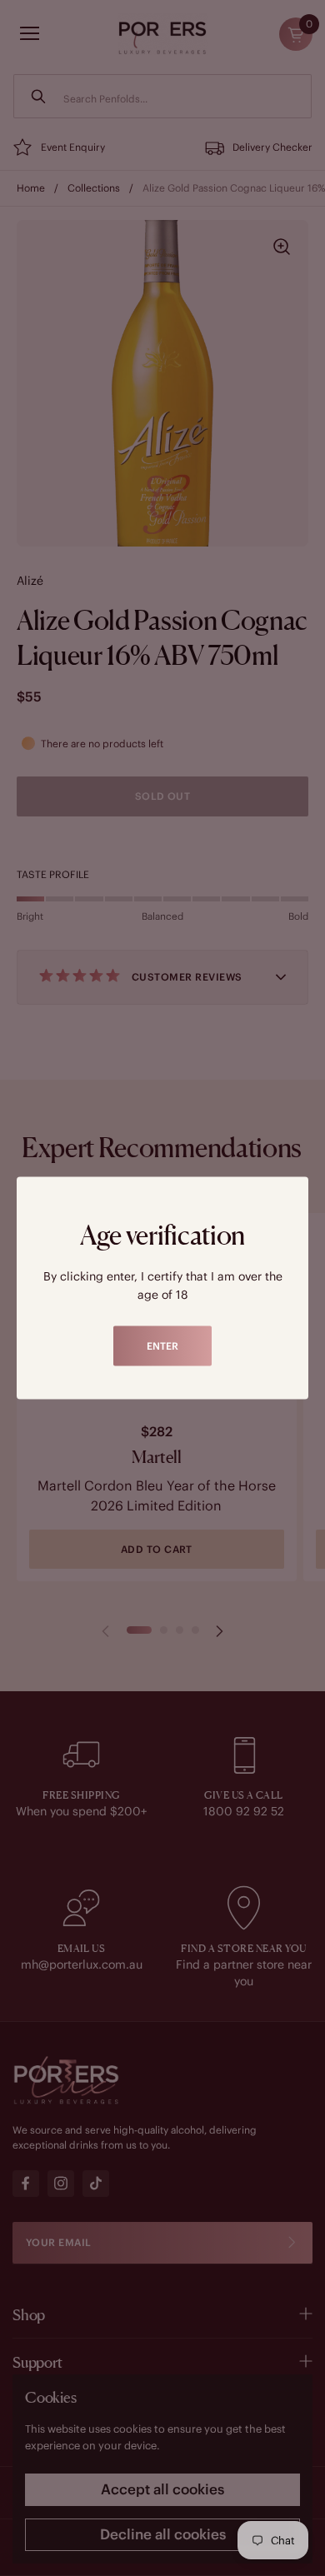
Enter (162, 1346)
